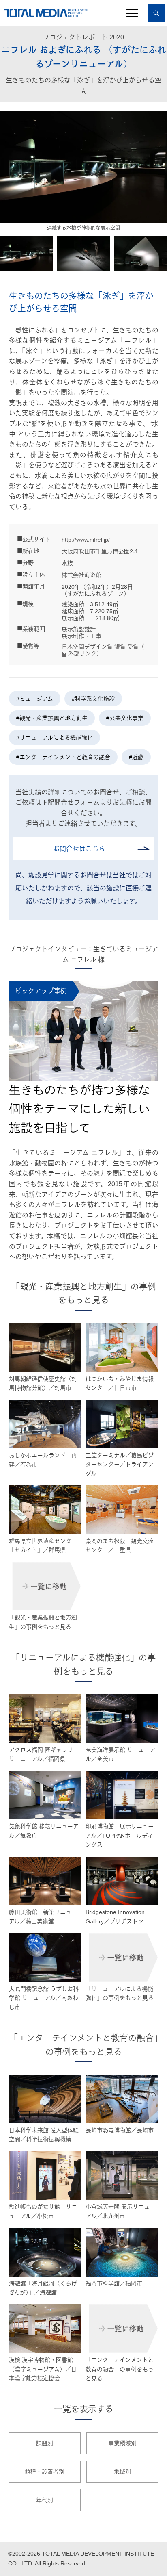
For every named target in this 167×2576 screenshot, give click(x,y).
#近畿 (136, 757)
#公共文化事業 (125, 718)
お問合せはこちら (79, 849)
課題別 (45, 2443)
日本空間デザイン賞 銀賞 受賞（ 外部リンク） (103, 650)
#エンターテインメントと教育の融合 (63, 757)
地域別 (122, 2472)
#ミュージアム (35, 699)
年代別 (45, 2500)
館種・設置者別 (45, 2472)
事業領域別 (122, 2443)
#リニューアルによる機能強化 (55, 738)
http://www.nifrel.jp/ (86, 540)
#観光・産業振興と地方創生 (52, 718)
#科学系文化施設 (93, 699)
